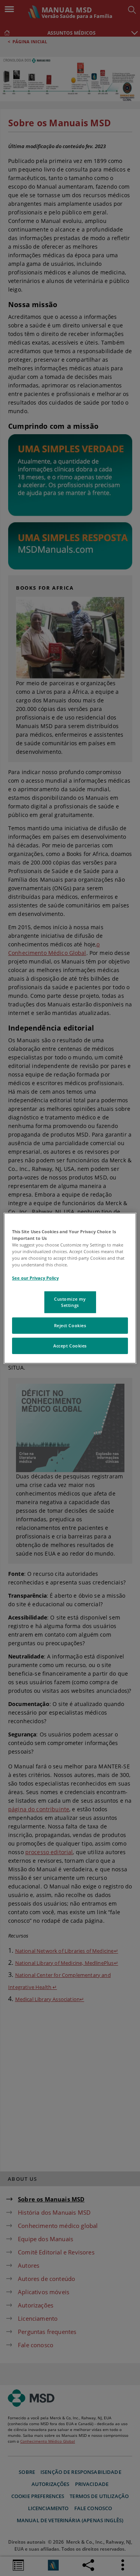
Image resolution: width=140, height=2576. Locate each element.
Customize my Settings (70, 1302)
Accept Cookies (70, 1346)
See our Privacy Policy (35, 1278)
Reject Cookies (70, 1325)
